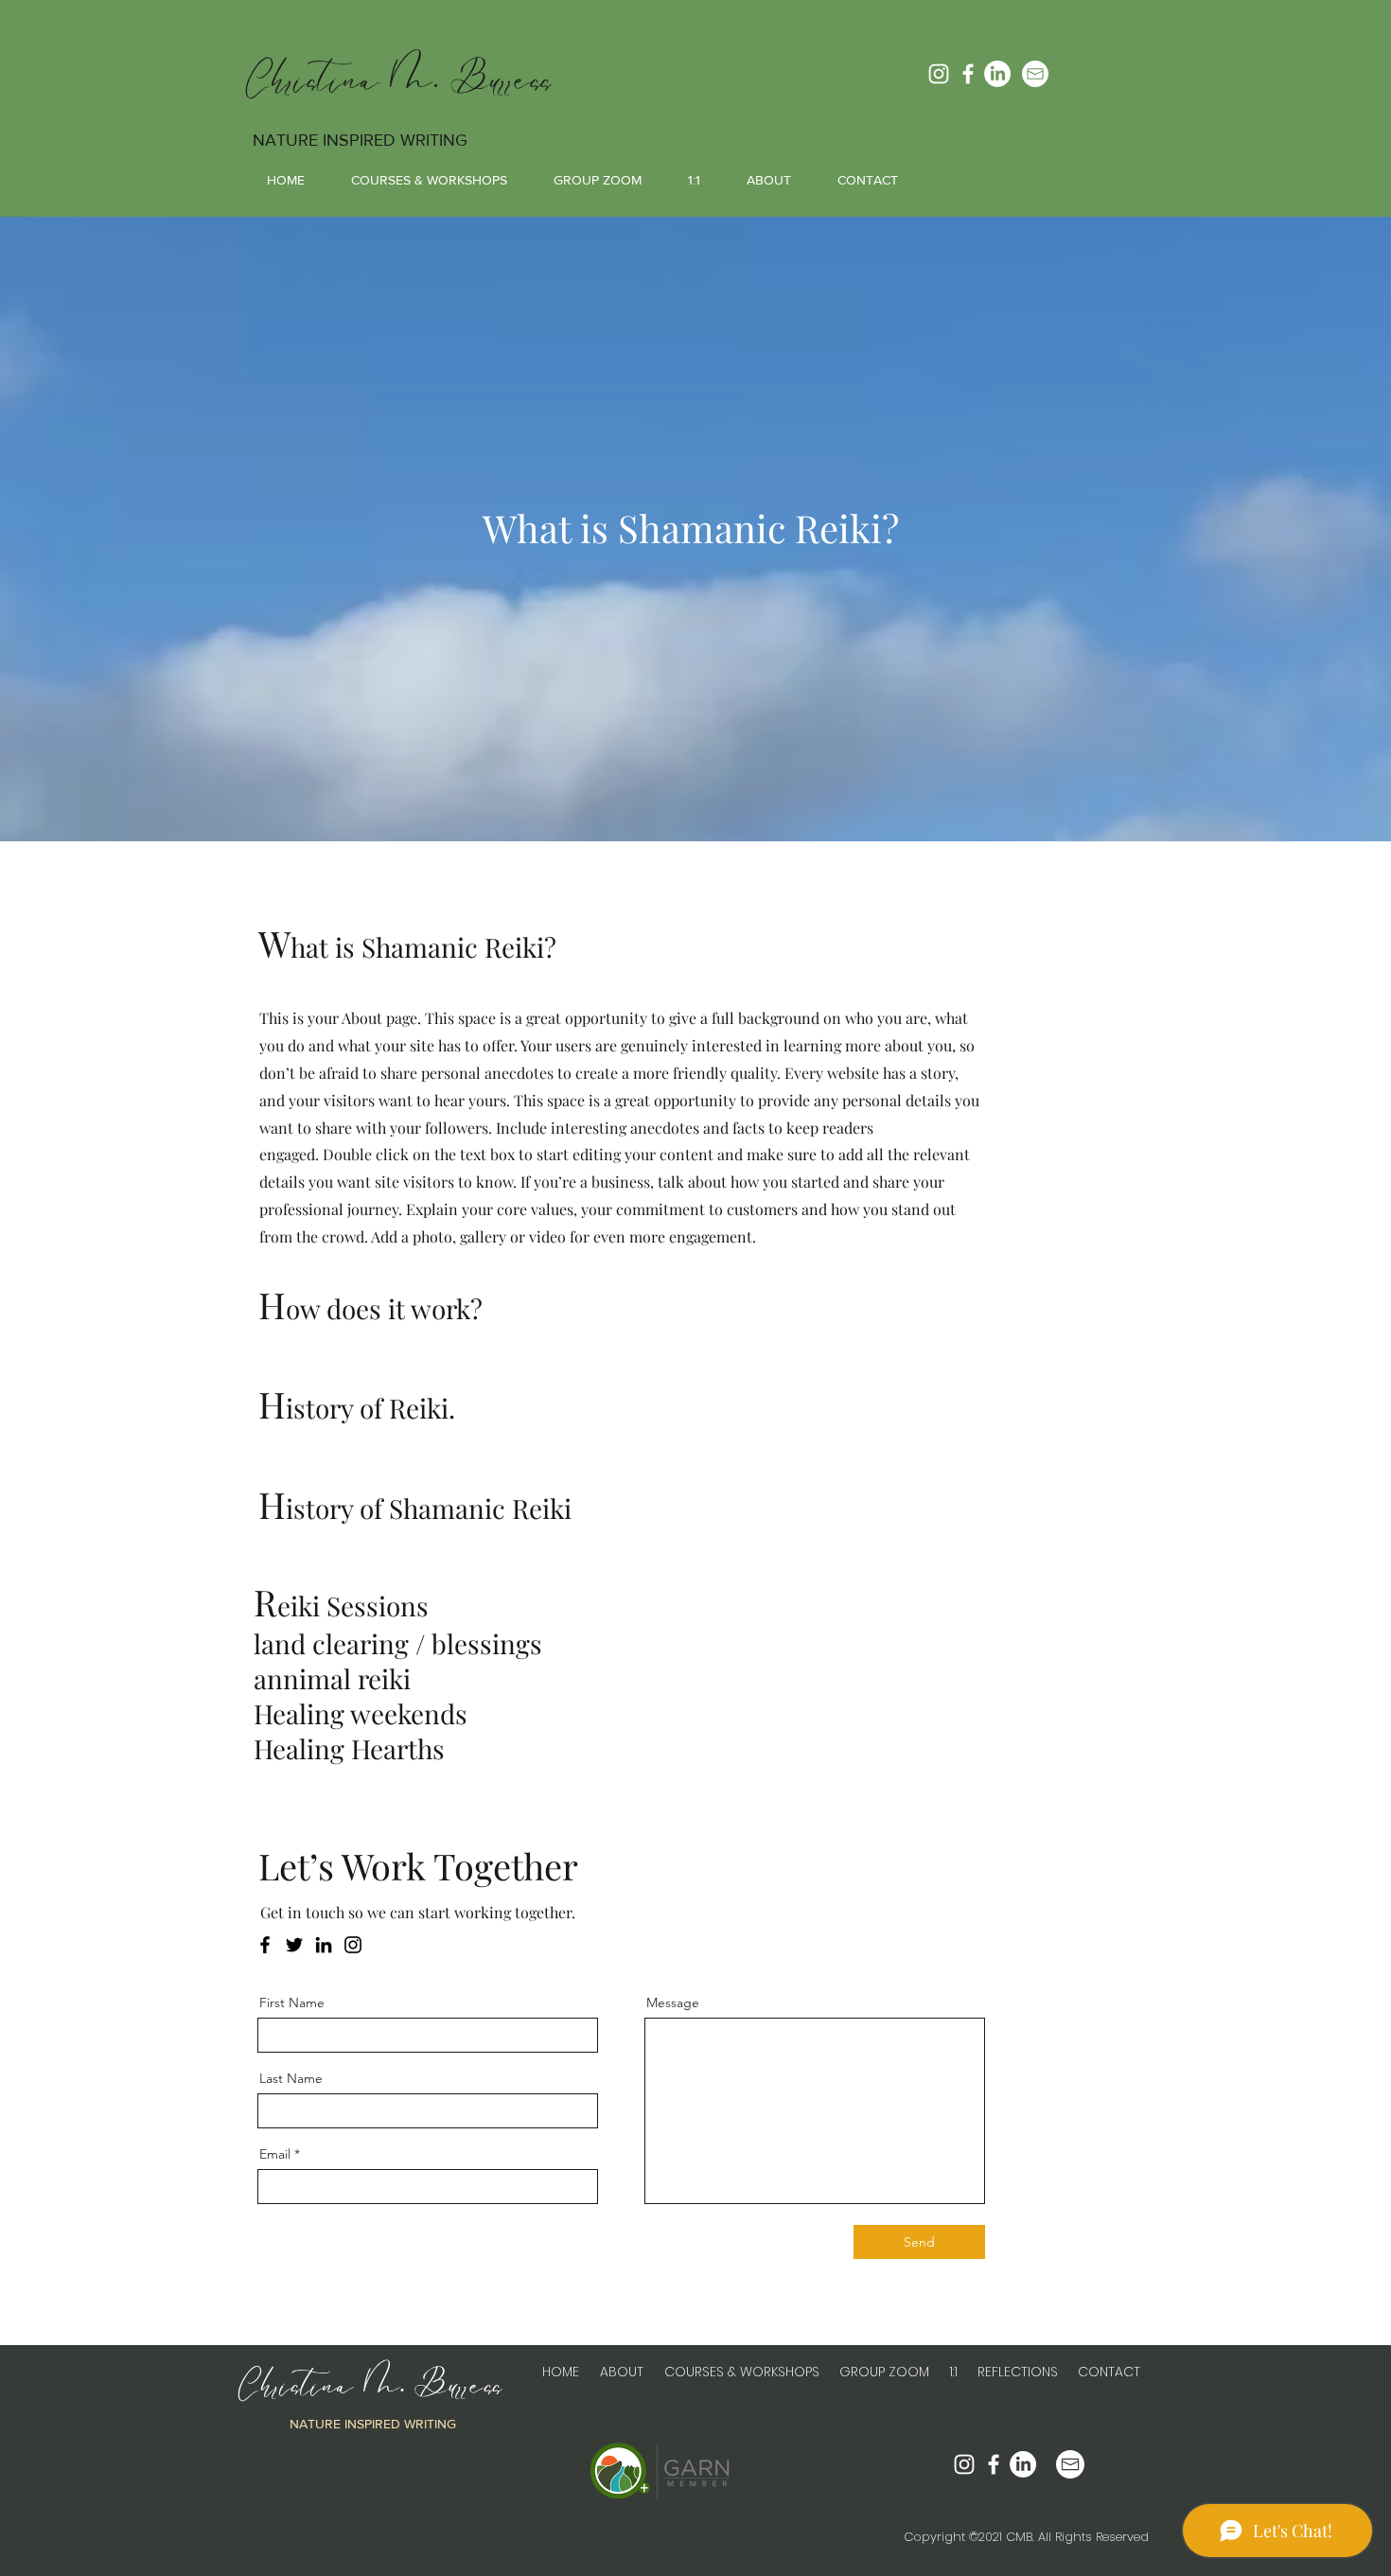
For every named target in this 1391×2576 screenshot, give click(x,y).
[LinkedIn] (997, 74)
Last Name (291, 2078)
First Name (292, 2003)
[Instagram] (939, 74)
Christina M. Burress (399, 80)
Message (673, 2003)
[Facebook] (968, 74)
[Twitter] (294, 1945)
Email (275, 2154)
